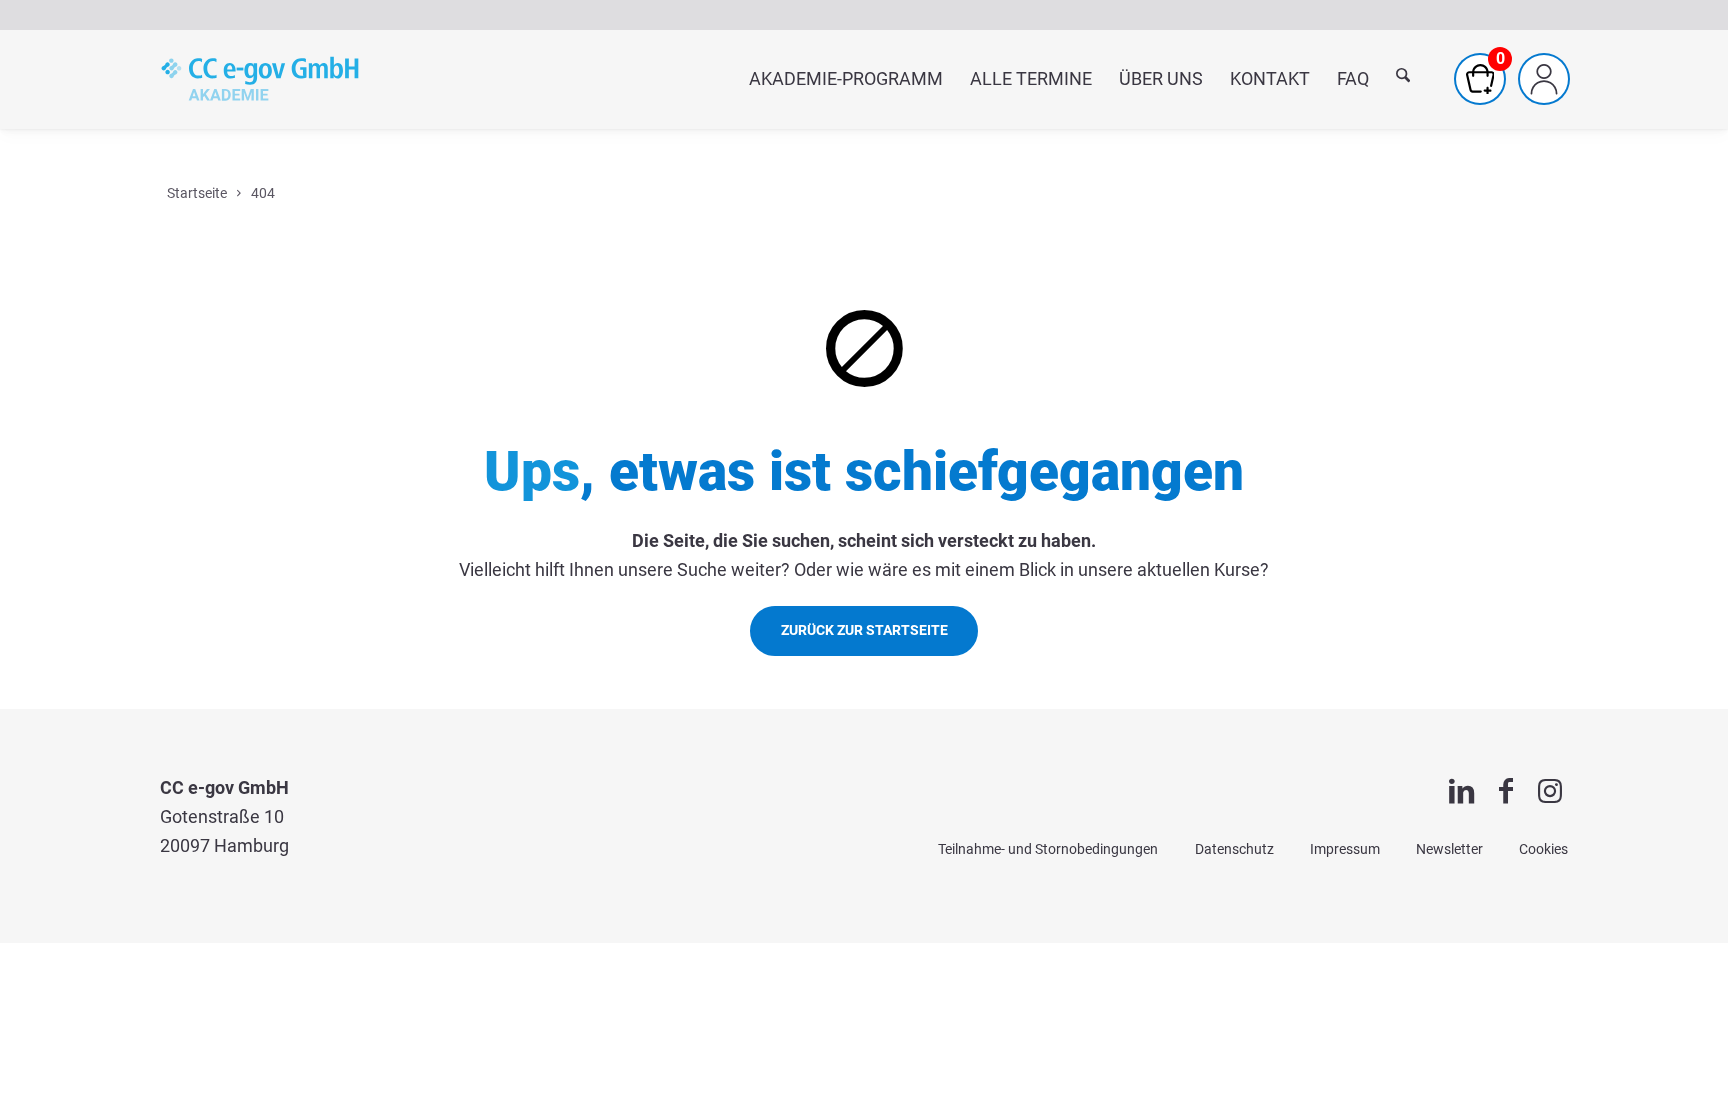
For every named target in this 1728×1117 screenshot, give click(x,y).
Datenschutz (1234, 849)
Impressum (1345, 849)
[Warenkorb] (1480, 79)
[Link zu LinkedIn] (1462, 791)
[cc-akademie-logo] (260, 79)
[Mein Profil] (1544, 79)
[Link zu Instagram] (1550, 791)
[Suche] (1403, 79)
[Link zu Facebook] (1506, 791)
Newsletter (1449, 849)
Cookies (1543, 849)
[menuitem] (845, 79)
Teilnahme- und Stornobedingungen (1048, 849)
